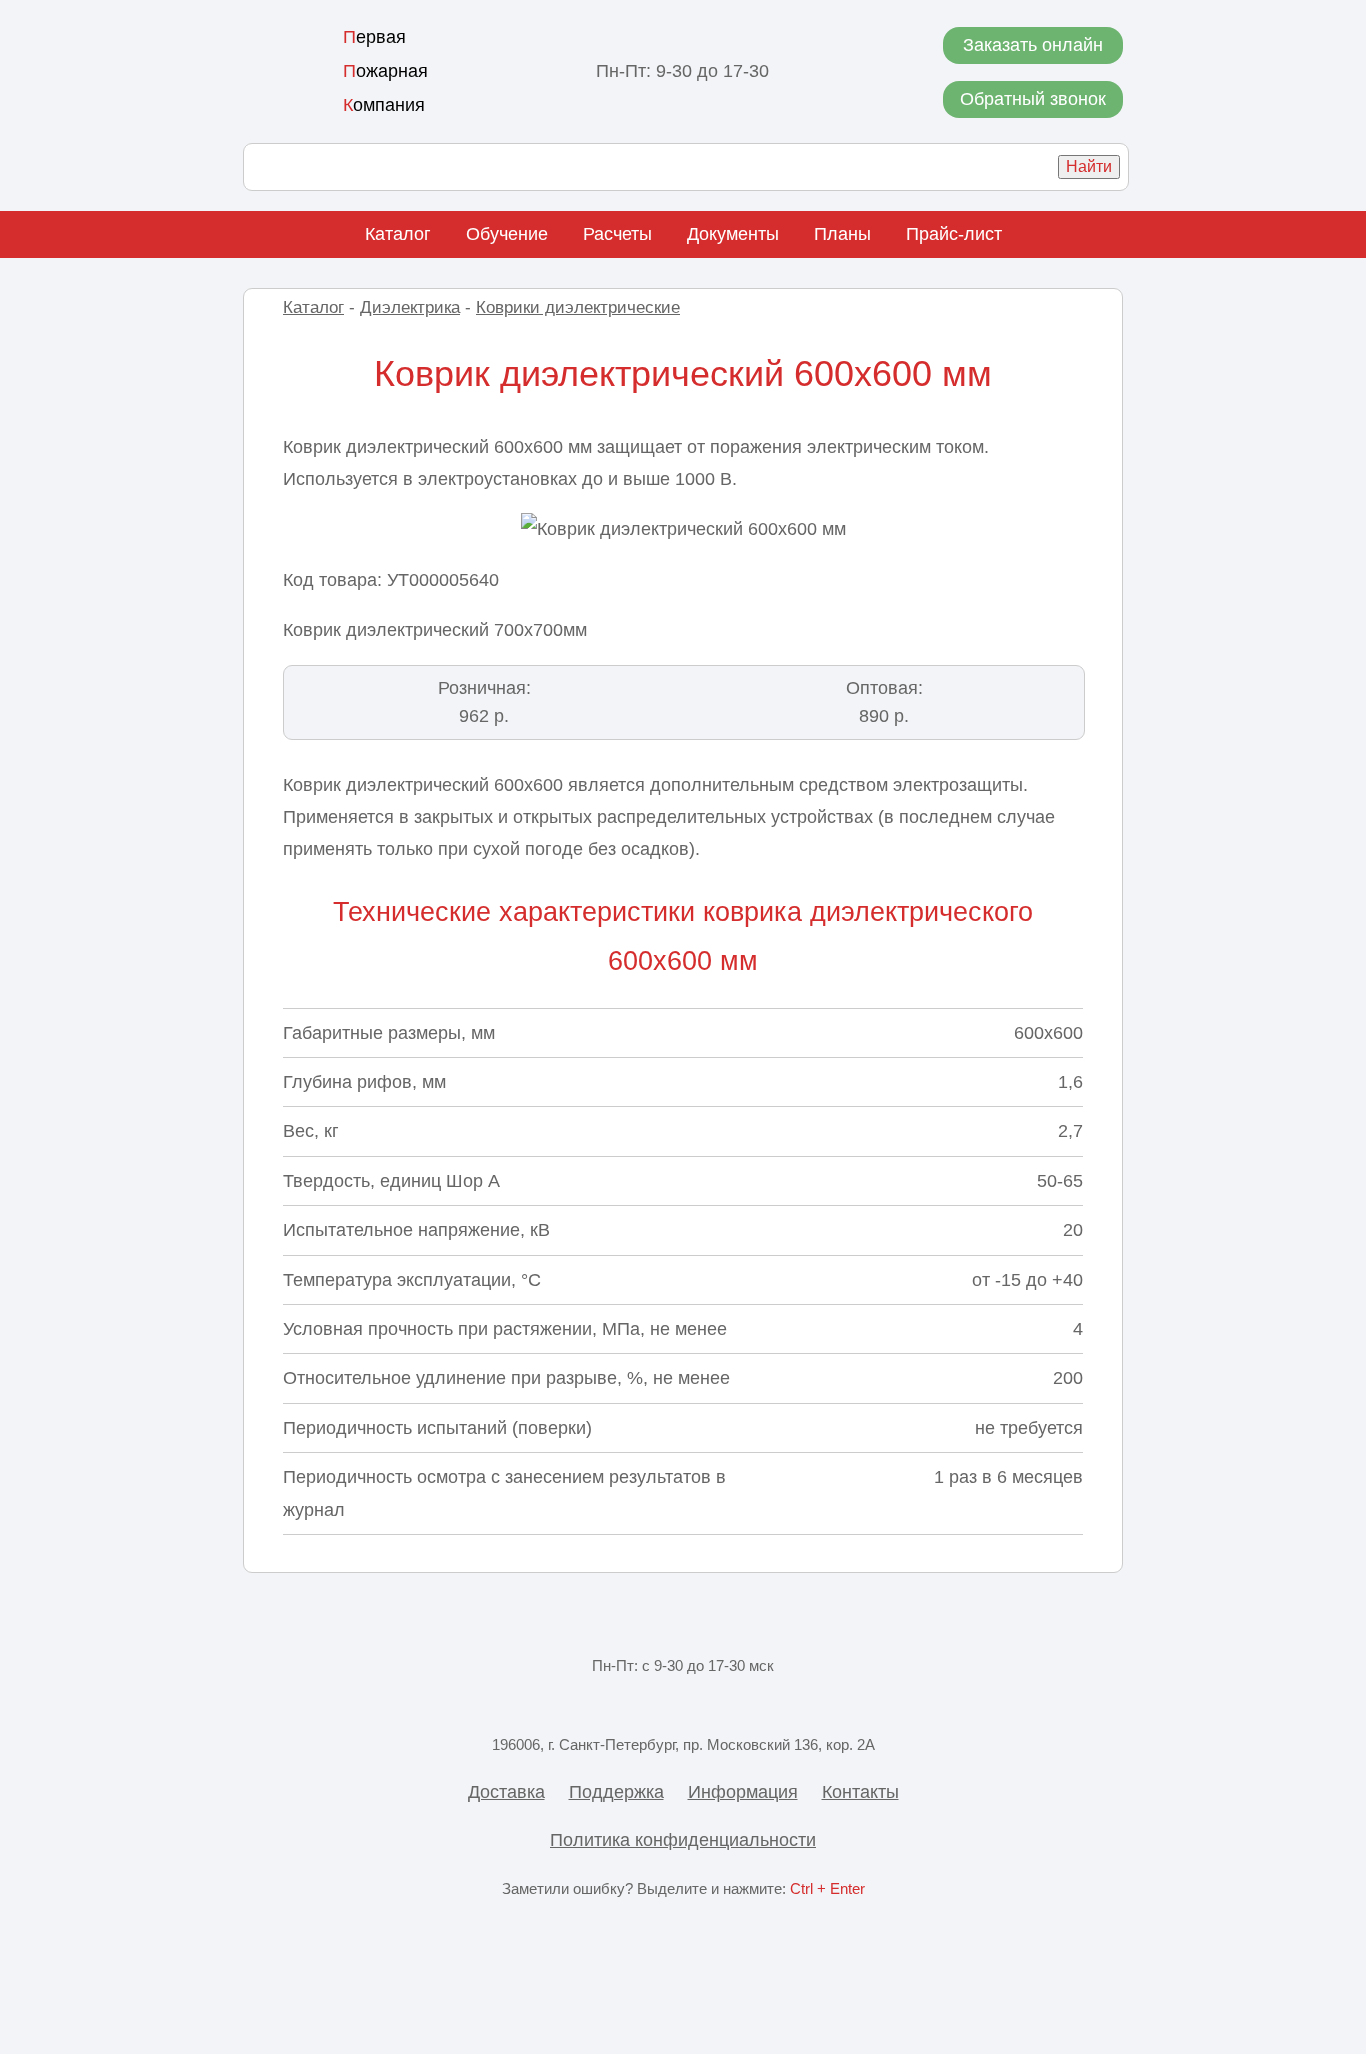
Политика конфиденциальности (683, 1840)
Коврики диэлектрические (578, 307)
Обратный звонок (1033, 99)
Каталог (398, 234)
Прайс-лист (954, 234)
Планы (842, 234)
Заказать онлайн (1033, 45)
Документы (733, 234)
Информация (743, 1792)
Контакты (860, 1792)
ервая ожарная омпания (385, 71)
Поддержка (616, 1792)
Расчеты (617, 234)
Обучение (507, 234)
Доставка (506, 1792)
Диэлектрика (410, 307)
